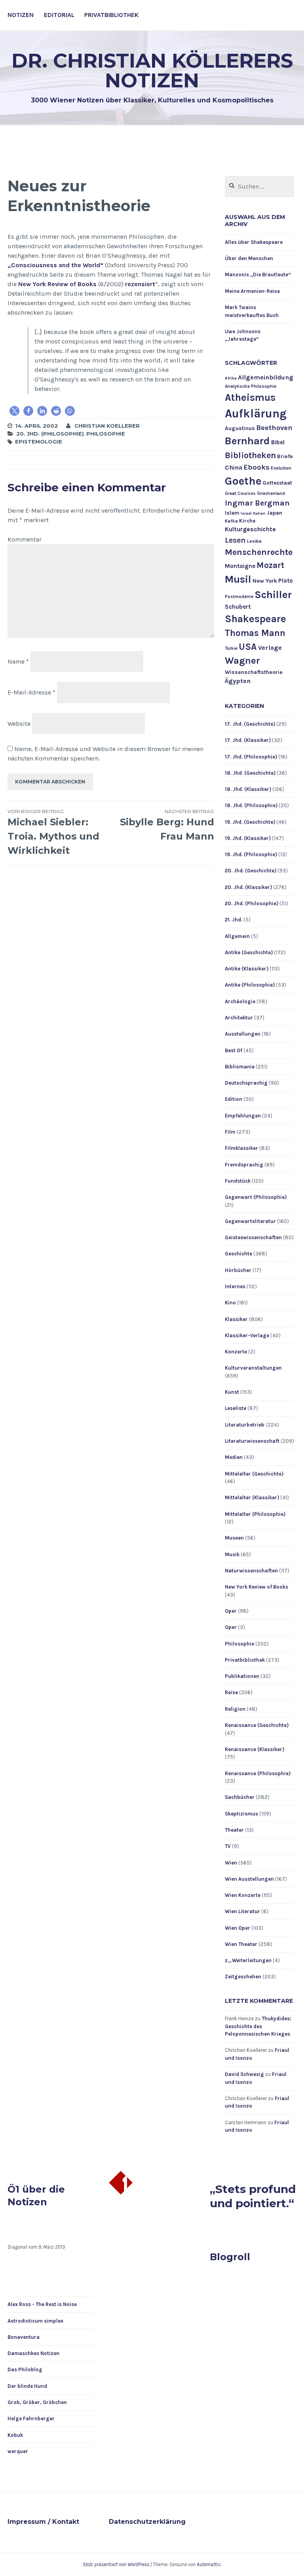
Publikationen (242, 1676)
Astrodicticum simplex (35, 2321)
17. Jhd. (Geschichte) (250, 724)
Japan (275, 513)
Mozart (270, 565)
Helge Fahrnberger (31, 2418)
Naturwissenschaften (251, 1571)
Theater (234, 1830)
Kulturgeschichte (250, 529)
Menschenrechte (259, 552)
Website (19, 724)
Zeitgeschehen (243, 1977)
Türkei (231, 648)
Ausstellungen (243, 1034)
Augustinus (240, 428)
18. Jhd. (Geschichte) (250, 773)
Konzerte (236, 1352)
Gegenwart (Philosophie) (256, 1197)
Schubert (238, 607)
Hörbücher (238, 1270)
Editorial (59, 15)
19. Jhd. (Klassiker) (248, 838)
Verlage (270, 648)
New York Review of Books (57, 284)
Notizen (21, 15)
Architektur (239, 1018)
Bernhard (247, 441)
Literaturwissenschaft (252, 1441)
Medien (234, 1457)
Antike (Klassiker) (247, 969)
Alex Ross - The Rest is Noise (42, 2304)
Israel (246, 513)
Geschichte (238, 1254)
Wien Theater (241, 1944)
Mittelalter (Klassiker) (252, 1497)
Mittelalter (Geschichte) (254, 1474)
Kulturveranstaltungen (253, 1368)
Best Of (234, 1050)
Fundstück (238, 1181)
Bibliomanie (240, 1067)
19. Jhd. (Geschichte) (250, 822)
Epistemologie (39, 442)
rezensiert (140, 284)
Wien (231, 1863)
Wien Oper (237, 1928)
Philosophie (106, 434)
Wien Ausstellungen (249, 1879)
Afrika (231, 378)
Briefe (285, 456)
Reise (231, 1692)
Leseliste (236, 1408)
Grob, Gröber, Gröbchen (37, 2402)
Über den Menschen (249, 258)
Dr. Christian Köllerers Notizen (152, 71)
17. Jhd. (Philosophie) (251, 757)
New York (265, 581)
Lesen (235, 540)
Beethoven (274, 428)
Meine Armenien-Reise (252, 291)
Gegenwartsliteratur (250, 1221)
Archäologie (240, 1001)
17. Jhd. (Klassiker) (248, 740)
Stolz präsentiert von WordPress (116, 2564)
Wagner (242, 661)
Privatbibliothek (111, 15)
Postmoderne (239, 597)
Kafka (231, 521)
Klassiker (236, 1319)
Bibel (278, 442)
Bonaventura (24, 2337)
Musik (232, 1554)
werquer (18, 2451)
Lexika (254, 541)
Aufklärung (256, 413)
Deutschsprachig (246, 1083)
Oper (231, 1611)
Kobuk (15, 2435)
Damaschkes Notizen (33, 2353)
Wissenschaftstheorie (254, 672)
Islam (232, 513)
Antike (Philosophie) (250, 985)
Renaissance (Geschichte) (257, 1725)
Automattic (209, 2564)
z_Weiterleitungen (248, 1960)
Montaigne (240, 566)
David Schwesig (244, 2074)
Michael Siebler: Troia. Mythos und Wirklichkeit (53, 832)
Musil (238, 579)
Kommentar (25, 539)
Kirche (247, 521)
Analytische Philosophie (251, 386)
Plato (286, 581)
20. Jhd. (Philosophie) (50, 434)
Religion (235, 1709)
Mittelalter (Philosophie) (255, 1514)
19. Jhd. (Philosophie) (251, 854)
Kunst (232, 1392)
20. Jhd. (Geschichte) (251, 871)
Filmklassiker (241, 1148)
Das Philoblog (25, 2369)
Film (230, 1132)
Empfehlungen (243, 1116)
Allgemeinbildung (266, 377)
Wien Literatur (242, 1911)
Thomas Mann (255, 633)
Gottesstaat (277, 483)
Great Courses (240, 493)
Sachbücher (240, 1797)
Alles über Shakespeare (254, 242)
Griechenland (271, 493)
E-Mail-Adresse (31, 692)
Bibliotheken (250, 455)
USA (248, 647)
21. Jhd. (234, 920)
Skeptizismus (241, 1814)
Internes (235, 1286)
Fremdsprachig (244, 1165)
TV (228, 1846)
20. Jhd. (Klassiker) (248, 887)
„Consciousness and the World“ (55, 265)
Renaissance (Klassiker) (255, 1749)
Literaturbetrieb (245, 1425)
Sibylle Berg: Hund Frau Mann (167, 825)
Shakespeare (256, 619)
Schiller (273, 595)
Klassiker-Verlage (247, 1335)
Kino (230, 1303)
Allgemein (237, 936)
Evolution (281, 468)
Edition (234, 1099)
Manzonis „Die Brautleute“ (258, 275)
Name (18, 661)
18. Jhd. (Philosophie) (251, 805)
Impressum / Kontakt (43, 2522)
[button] (14, 411)
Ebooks (256, 467)
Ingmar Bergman (257, 503)
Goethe (243, 481)
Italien (259, 513)
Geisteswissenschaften (253, 1237)
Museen (234, 1538)
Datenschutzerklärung (147, 2522)
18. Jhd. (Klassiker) (248, 789)
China (234, 467)
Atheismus (250, 397)
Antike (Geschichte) (249, 952)
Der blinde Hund (27, 2386)
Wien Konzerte (243, 1895)
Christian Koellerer (107, 426)
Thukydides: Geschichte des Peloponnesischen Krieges (258, 2026)
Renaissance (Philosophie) (258, 1773)
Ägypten (238, 681)
